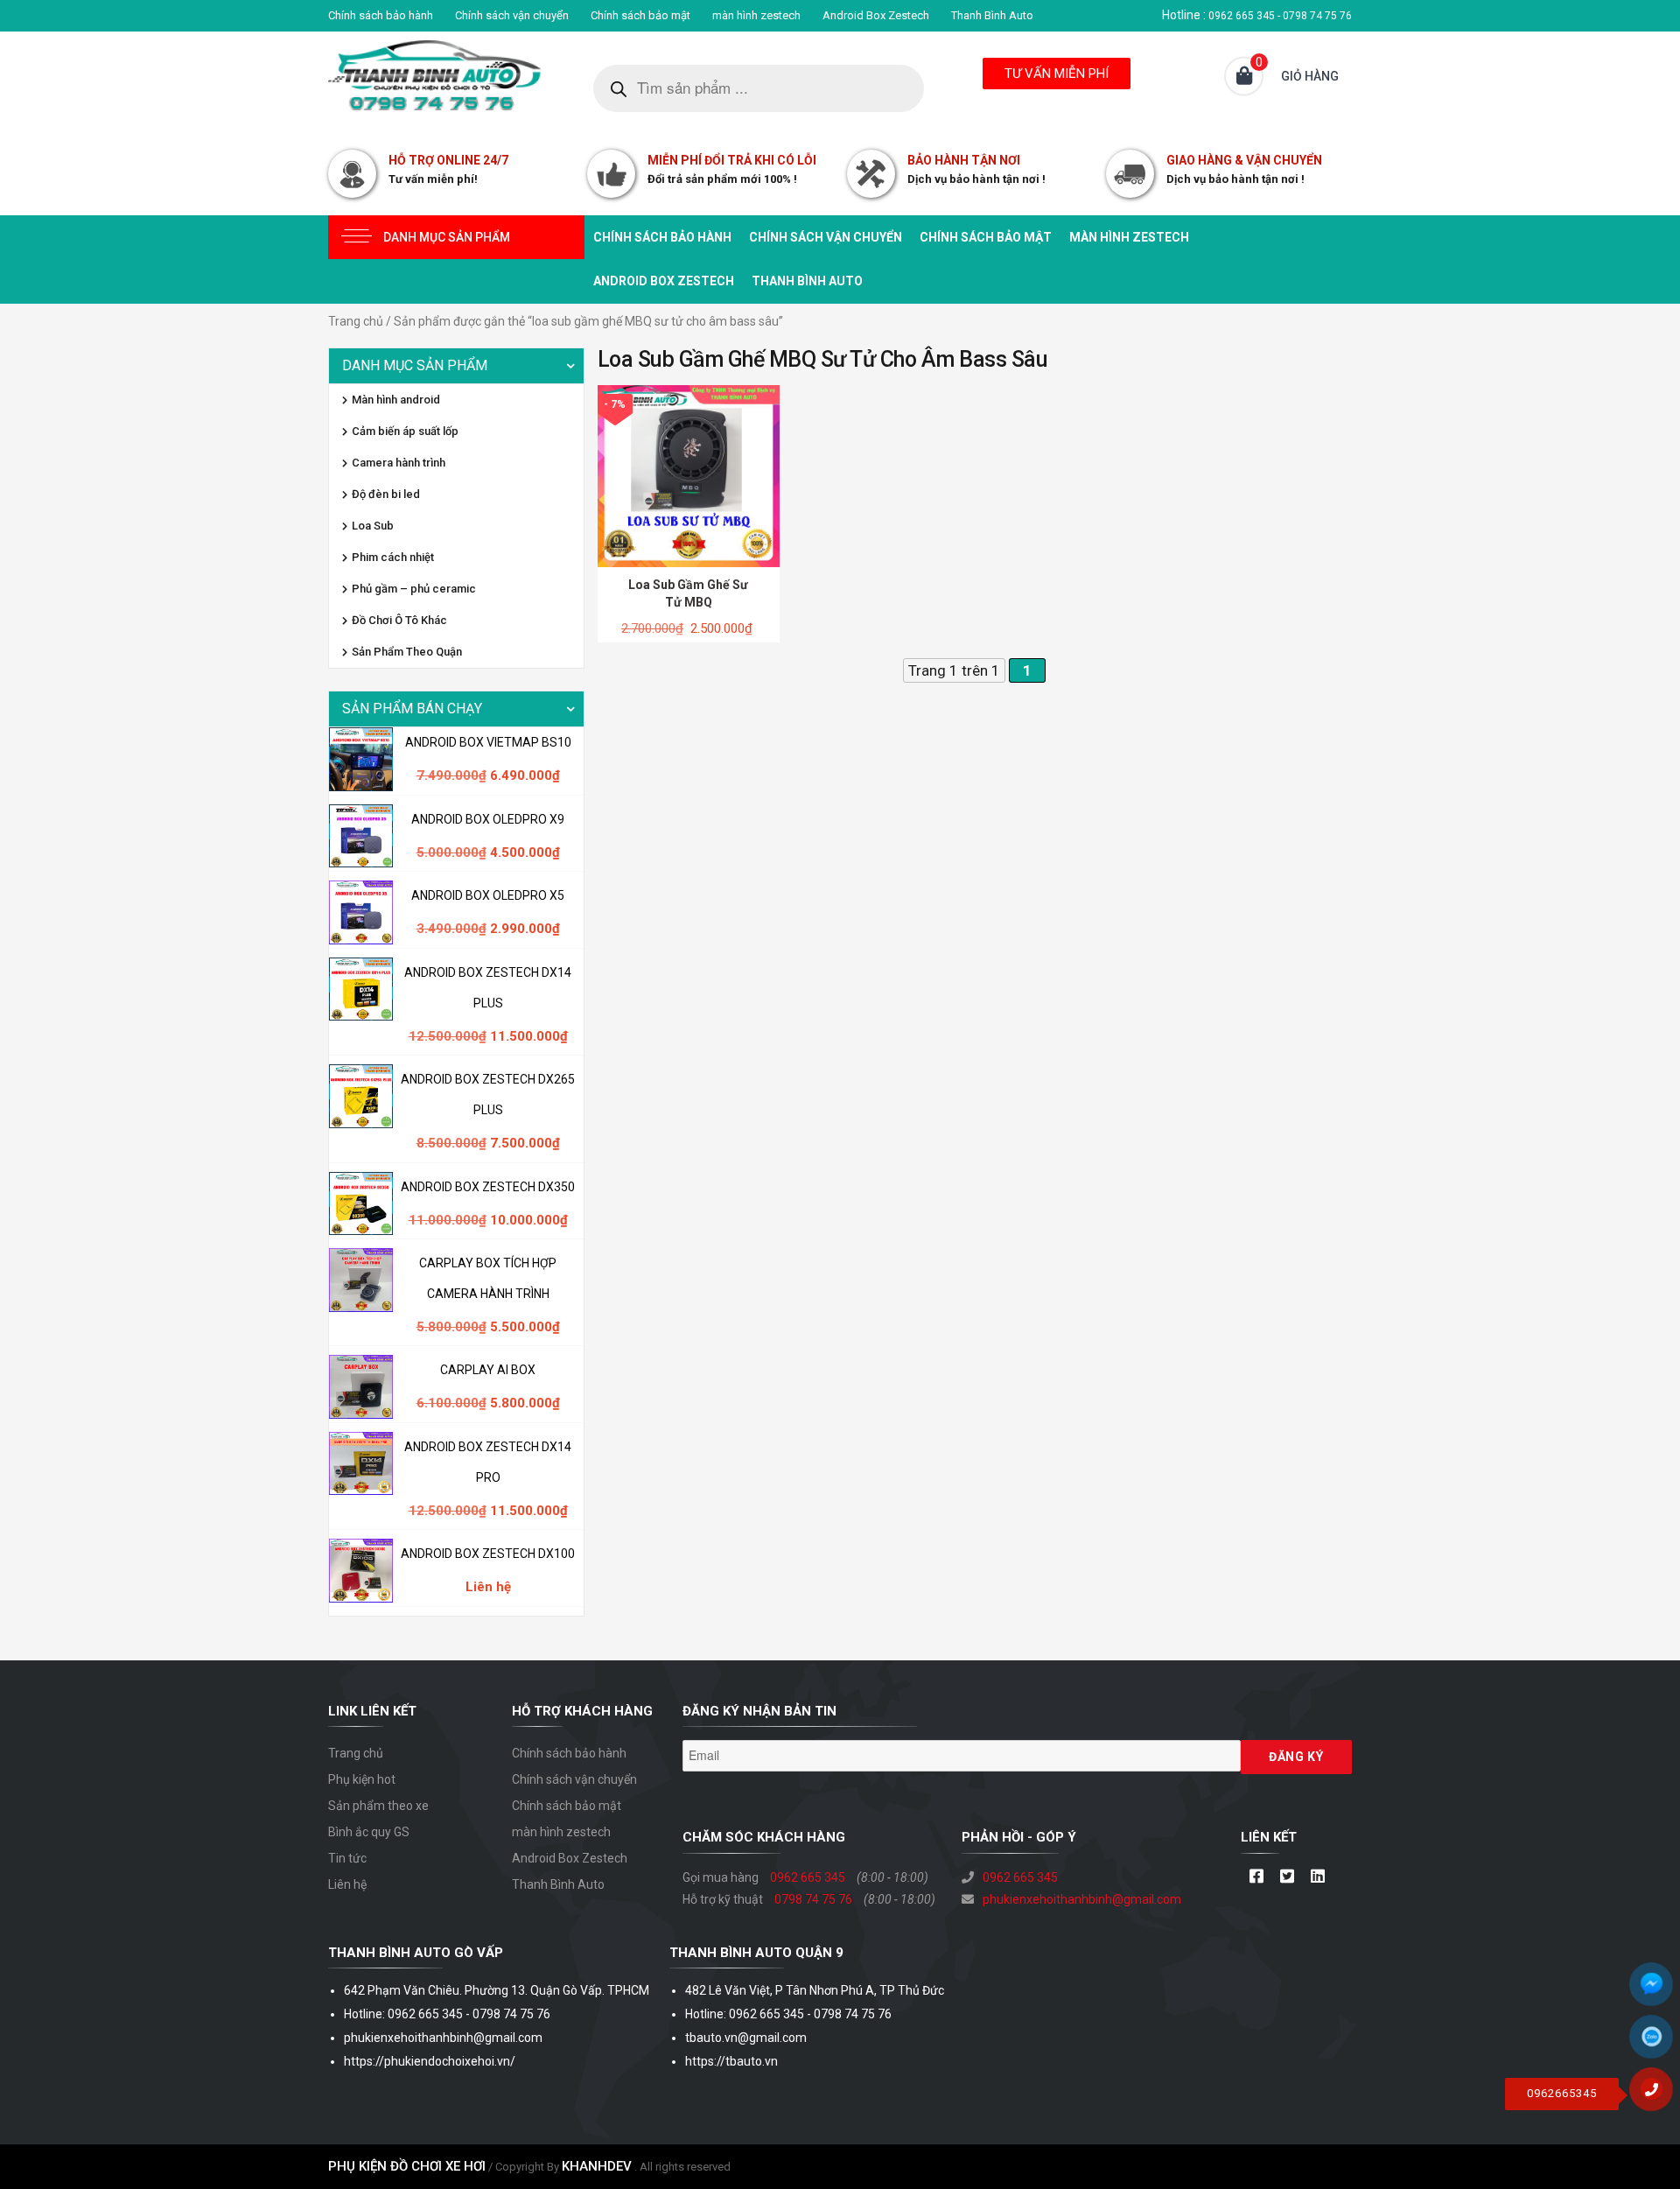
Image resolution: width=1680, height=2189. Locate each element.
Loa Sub (373, 526)
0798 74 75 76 (813, 1899)
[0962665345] (1658, 2095)
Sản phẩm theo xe (378, 1806)
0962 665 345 (808, 1877)
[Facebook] (1256, 1877)
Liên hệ (347, 1884)
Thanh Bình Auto (992, 15)
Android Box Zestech (876, 15)
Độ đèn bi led (386, 494)
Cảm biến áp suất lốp (405, 431)
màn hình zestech (756, 15)
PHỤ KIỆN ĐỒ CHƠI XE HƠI (407, 2166)
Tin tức (347, 1858)
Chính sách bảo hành (381, 15)
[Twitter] (1287, 1877)
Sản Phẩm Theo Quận (407, 652)
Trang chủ (356, 321)
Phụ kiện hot (362, 1779)
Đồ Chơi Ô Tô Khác (399, 620)
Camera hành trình (399, 463)
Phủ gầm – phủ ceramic (414, 589)
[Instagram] (1317, 1877)
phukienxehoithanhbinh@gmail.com (1082, 1899)
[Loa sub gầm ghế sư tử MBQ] (689, 475)
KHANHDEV (597, 2166)
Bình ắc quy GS (369, 1832)
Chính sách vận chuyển (512, 15)
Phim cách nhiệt (393, 557)
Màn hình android (396, 400)
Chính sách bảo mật (640, 15)
